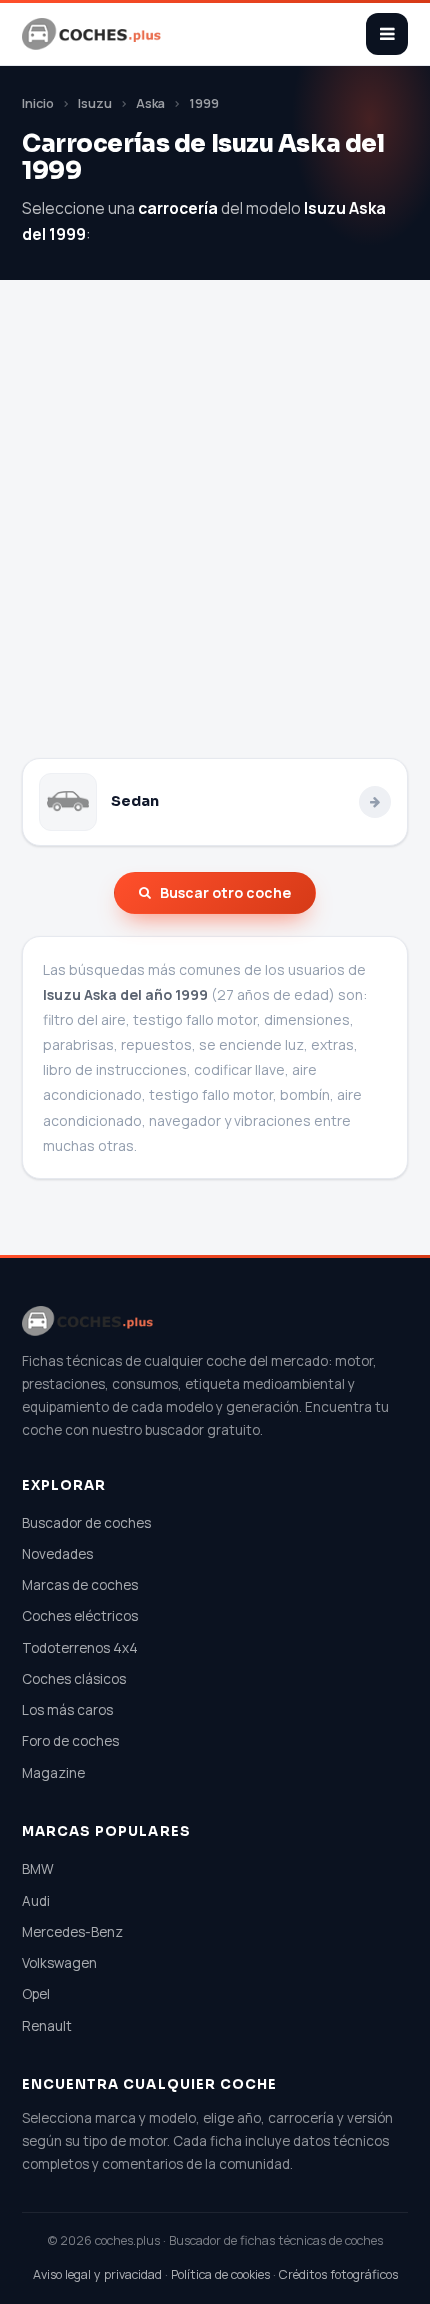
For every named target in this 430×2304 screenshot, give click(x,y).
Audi (36, 1901)
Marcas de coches (80, 1585)
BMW (38, 1869)
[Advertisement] (215, 533)
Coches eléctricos (80, 1616)
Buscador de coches (86, 1523)
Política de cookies (220, 2274)
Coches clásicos (74, 1679)
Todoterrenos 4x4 (80, 1648)
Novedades (57, 1554)
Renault (47, 2026)
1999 (204, 103)
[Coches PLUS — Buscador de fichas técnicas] (93, 34)
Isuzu (95, 103)
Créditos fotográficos (338, 2274)
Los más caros (67, 1710)
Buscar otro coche (225, 892)
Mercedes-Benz (72, 1932)
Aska (150, 103)
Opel (36, 1994)
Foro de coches (70, 1741)
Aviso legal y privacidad (97, 2274)
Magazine (53, 1773)
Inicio (38, 103)
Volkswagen (59, 1963)
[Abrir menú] (387, 34)
